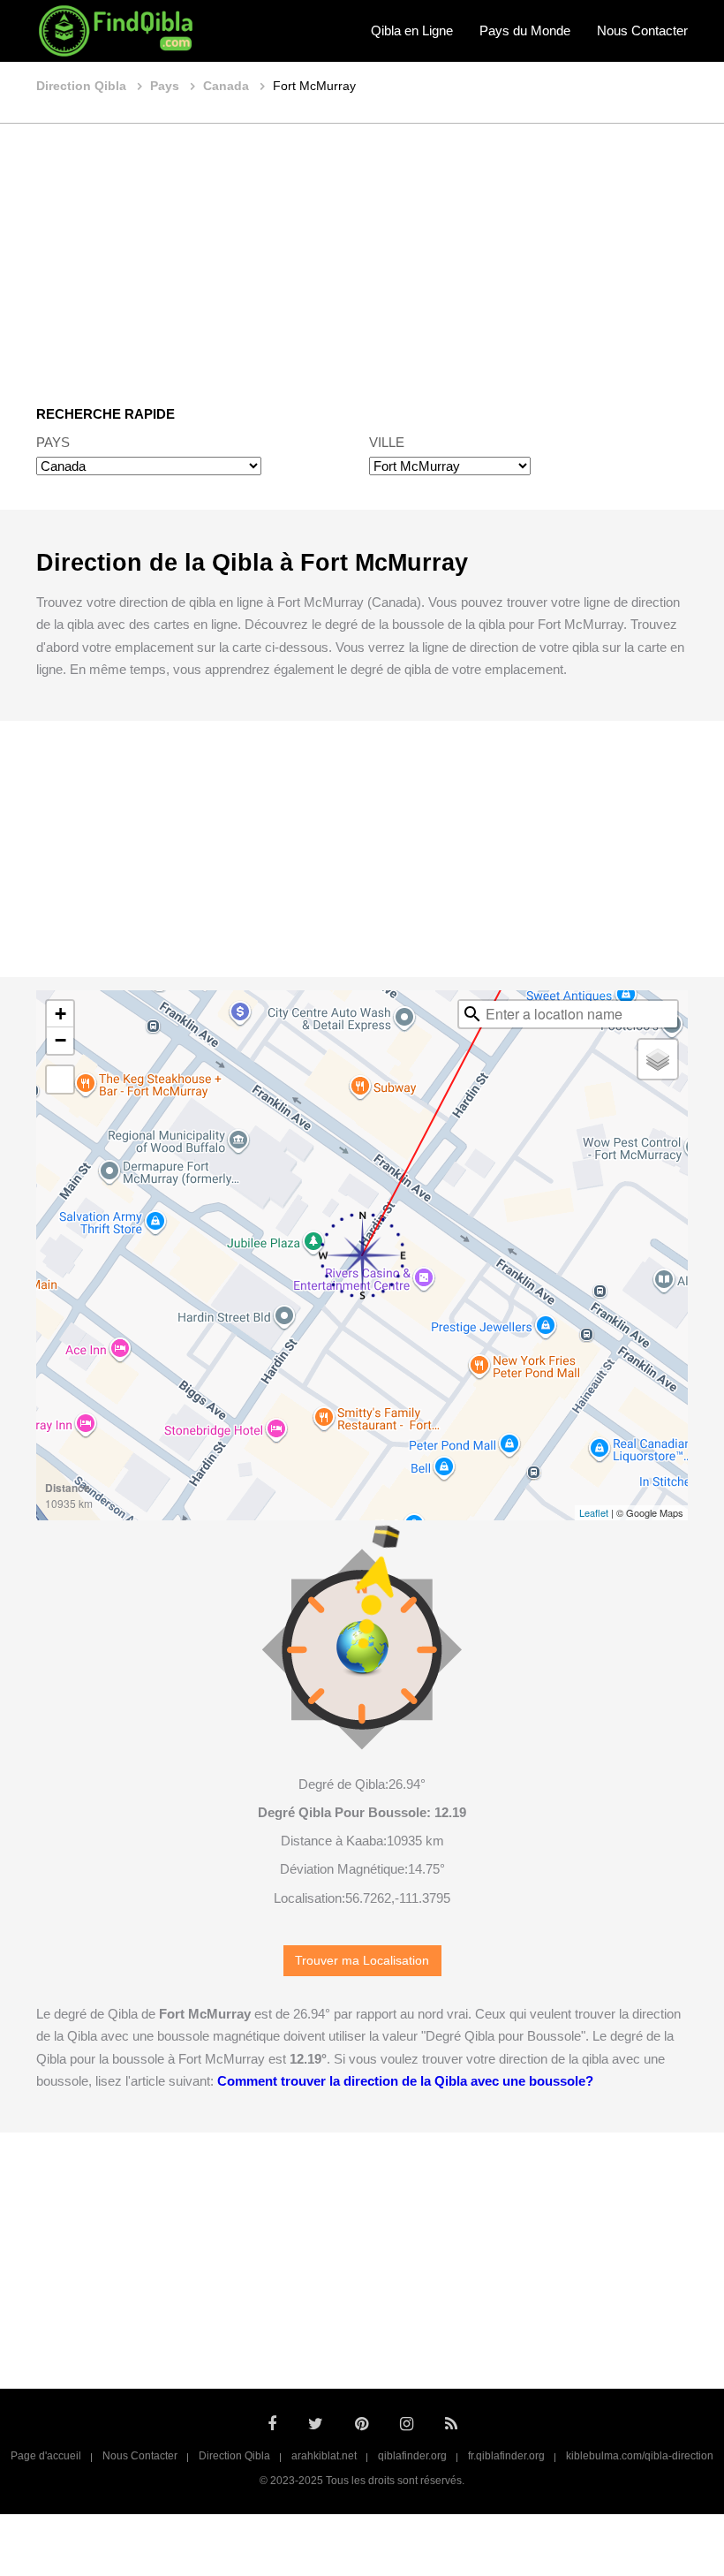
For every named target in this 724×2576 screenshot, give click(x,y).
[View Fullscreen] (60, 1080)
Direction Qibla (234, 2456)
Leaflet (594, 1512)
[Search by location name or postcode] (472, 1014)
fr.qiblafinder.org (506, 2456)
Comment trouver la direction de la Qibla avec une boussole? (405, 2081)
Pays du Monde (525, 30)
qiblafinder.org (412, 2456)
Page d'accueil (46, 2456)
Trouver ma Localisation (362, 1961)
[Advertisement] (362, 252)
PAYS (53, 442)
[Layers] (658, 1059)
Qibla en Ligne (412, 30)
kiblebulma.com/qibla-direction (640, 2456)
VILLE (387, 442)
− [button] (60, 1040)
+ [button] (60, 1014)
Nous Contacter (642, 30)
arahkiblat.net (324, 2456)
